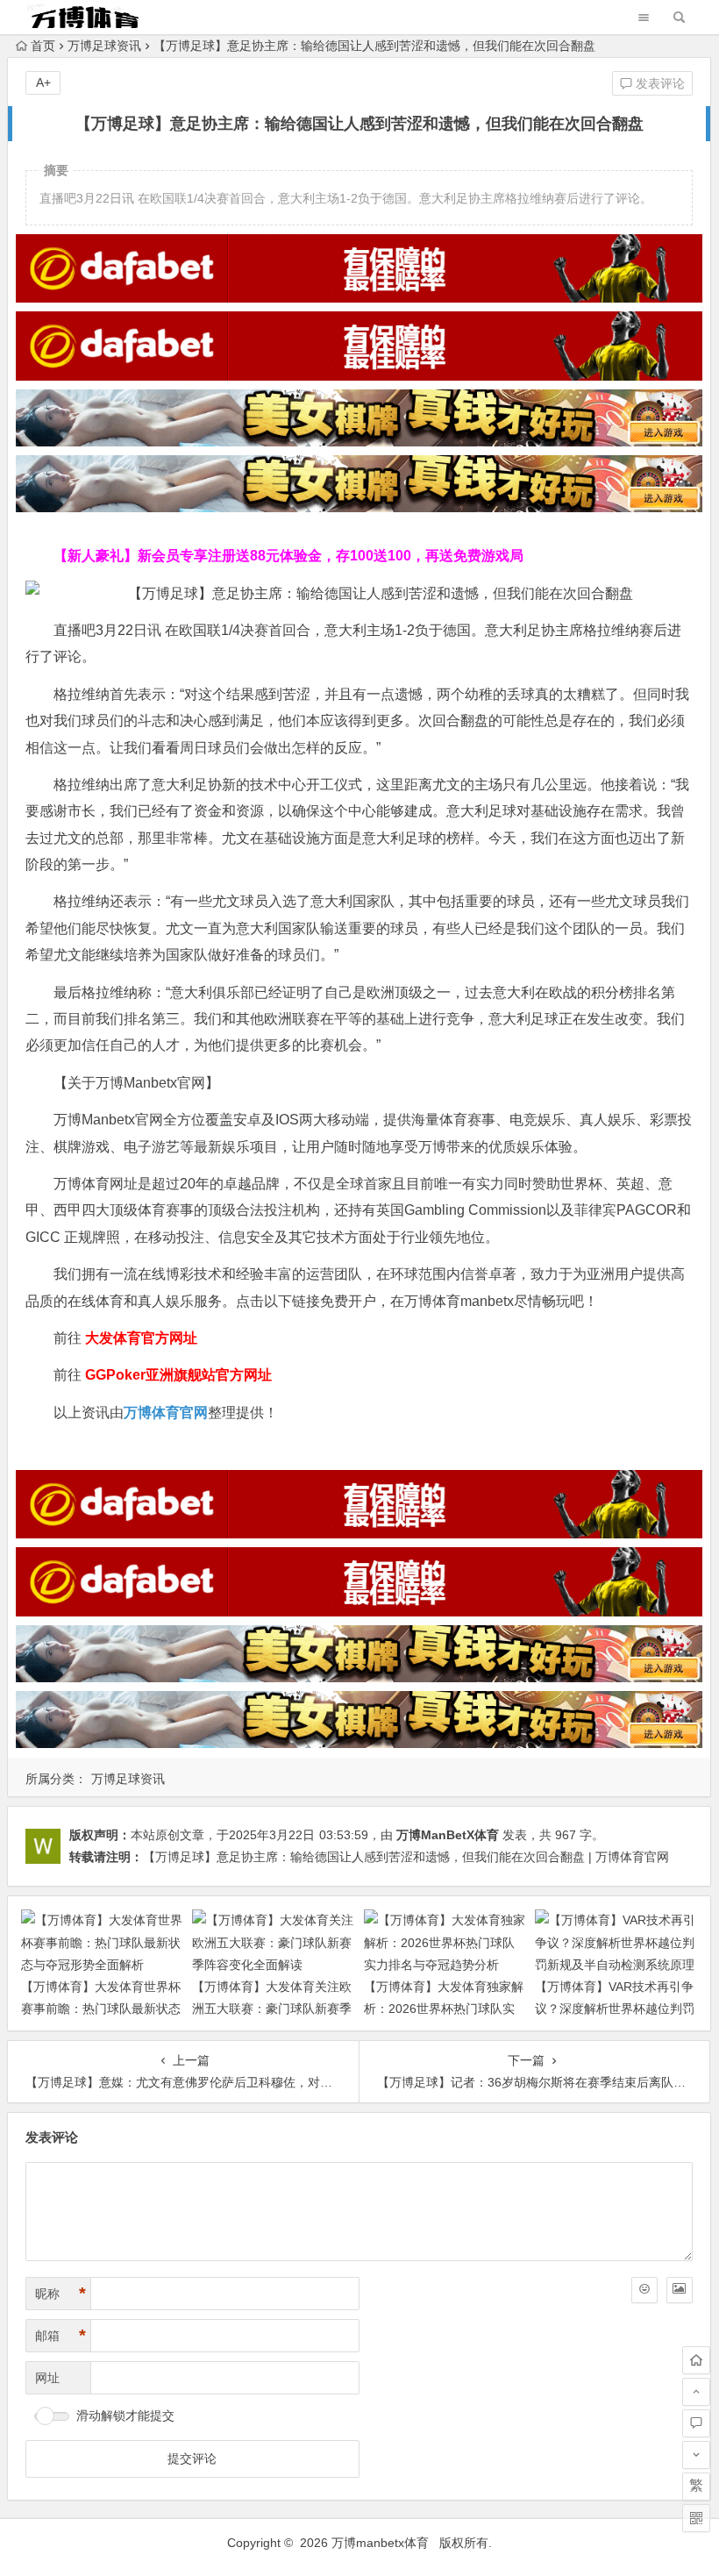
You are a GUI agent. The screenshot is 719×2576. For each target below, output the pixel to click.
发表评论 (658, 83)
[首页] (696, 2360)
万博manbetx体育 (380, 2543)
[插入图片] (680, 2290)
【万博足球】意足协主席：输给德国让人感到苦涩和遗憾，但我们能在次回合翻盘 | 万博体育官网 (406, 1857)
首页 (43, 46)
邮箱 (61, 2336)
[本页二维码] (696, 2518)
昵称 (61, 2294)
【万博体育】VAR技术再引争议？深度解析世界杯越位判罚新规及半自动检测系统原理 (615, 2009)
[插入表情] (644, 2290)
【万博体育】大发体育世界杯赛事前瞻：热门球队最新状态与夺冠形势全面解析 (101, 2009)
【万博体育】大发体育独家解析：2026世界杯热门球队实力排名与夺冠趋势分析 (444, 2009)
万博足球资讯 (104, 46)
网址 (47, 2378)
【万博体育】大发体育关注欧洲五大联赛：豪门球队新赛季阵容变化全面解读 (272, 2009)
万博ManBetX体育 (448, 1835)
